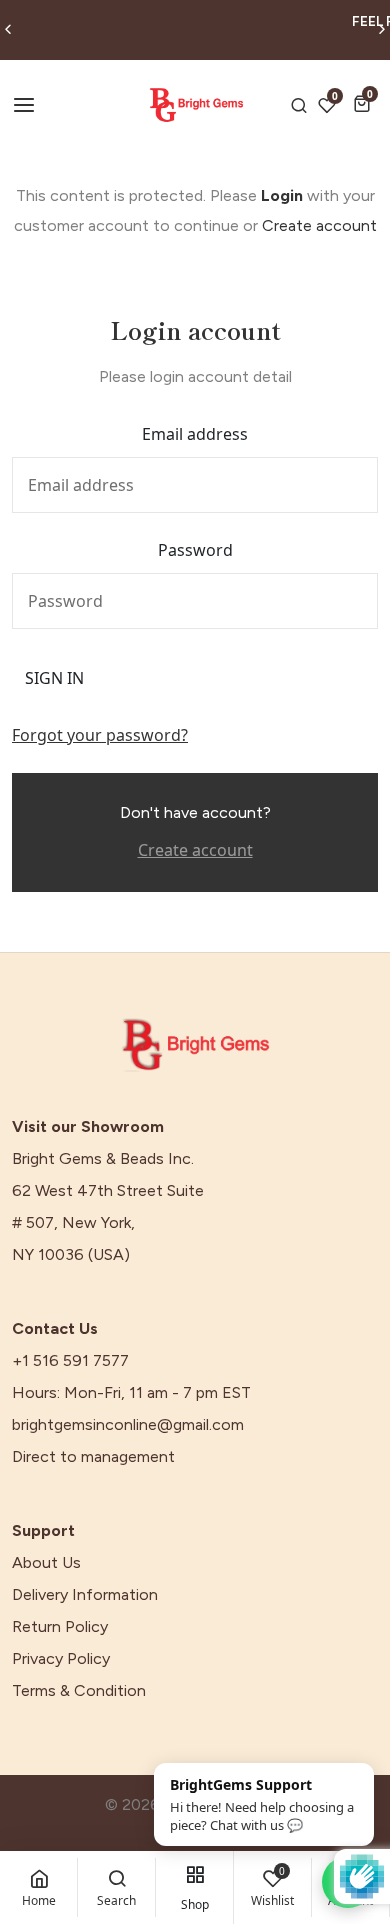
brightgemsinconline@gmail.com (128, 1425)
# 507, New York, (73, 1223)
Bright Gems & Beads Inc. (103, 1159)
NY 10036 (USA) (71, 1255)
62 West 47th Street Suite (108, 1191)
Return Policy (60, 1627)
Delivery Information (85, 1595)
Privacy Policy (61, 1659)
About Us (46, 1563)
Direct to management (93, 1457)
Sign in (54, 678)
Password (195, 550)
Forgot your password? (100, 735)
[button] (365, 103)
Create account (319, 225)
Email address (195, 434)
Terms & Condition (79, 1691)
